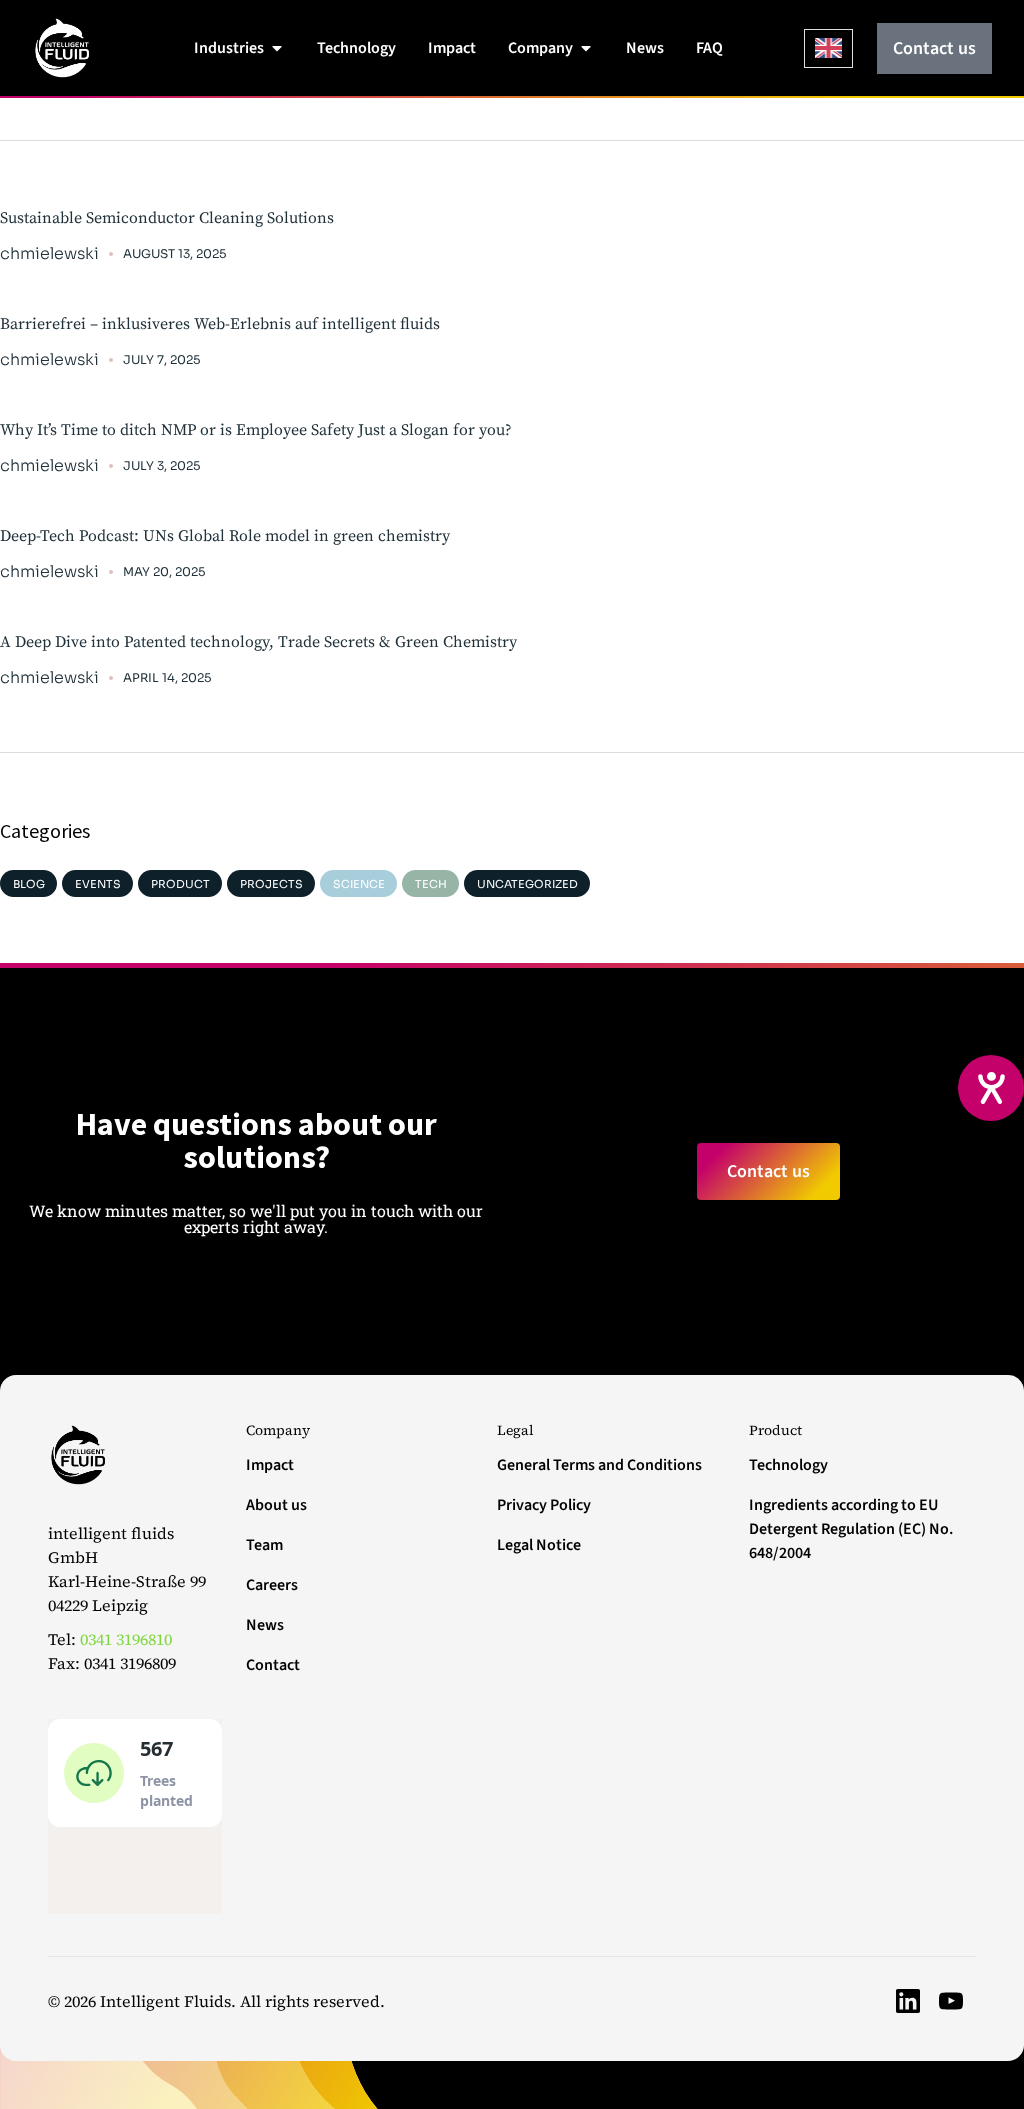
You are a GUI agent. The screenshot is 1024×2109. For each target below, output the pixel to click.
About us (276, 1505)
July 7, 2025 (161, 359)
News (265, 1625)
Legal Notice (539, 1545)
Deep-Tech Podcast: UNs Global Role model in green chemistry (225, 536)
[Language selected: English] (828, 48)
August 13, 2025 (174, 253)
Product (180, 884)
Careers (272, 1585)
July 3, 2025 (161, 465)
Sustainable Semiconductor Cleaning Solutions (167, 218)
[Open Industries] (277, 48)
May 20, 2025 (164, 571)
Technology (788, 1465)
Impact (270, 1465)
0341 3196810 (126, 1639)
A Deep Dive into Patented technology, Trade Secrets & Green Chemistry (258, 642)
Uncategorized (527, 884)
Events (98, 884)
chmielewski (49, 254)
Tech (431, 884)
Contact (273, 1665)
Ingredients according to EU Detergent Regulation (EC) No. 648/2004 (851, 1529)
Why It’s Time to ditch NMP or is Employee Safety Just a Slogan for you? (256, 430)
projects (271, 884)
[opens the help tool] (991, 1088)
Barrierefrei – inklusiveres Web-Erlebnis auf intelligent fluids (220, 324)
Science (359, 884)
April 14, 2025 (167, 677)
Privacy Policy (544, 1505)
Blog (29, 884)
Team (264, 1545)
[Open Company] (586, 48)
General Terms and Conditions (599, 1465)
